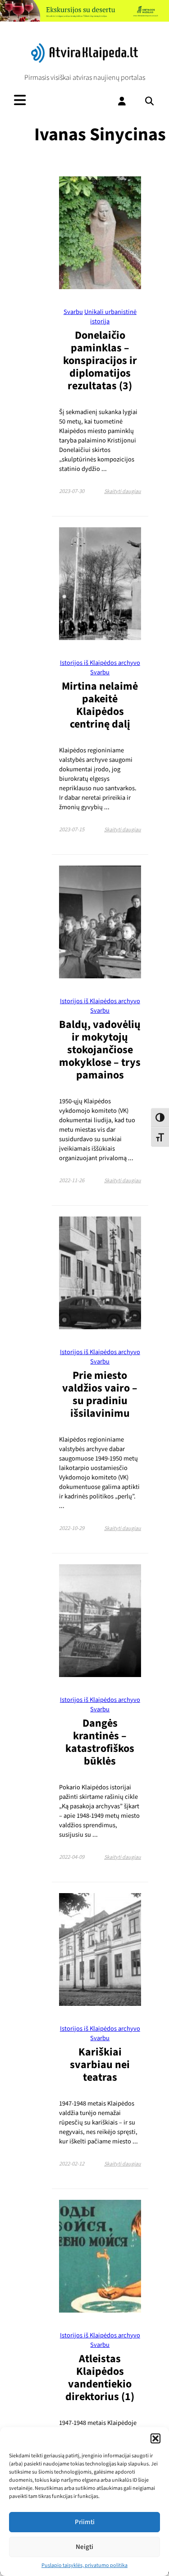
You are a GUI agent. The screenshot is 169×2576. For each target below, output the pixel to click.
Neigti (84, 2547)
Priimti (85, 2522)
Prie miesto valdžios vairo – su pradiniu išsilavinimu (100, 1394)
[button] (155, 2438)
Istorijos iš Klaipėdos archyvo (100, 663)
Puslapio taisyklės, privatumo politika (84, 2565)
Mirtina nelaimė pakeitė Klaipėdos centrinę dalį (100, 705)
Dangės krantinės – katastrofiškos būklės (100, 1742)
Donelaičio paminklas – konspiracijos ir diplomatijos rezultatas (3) (100, 361)
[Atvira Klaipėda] (84, 60)
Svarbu (73, 312)
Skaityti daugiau (123, 491)
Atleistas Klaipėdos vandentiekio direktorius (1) (100, 2378)
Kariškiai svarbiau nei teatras (100, 2065)
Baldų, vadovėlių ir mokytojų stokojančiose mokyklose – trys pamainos (100, 1050)
